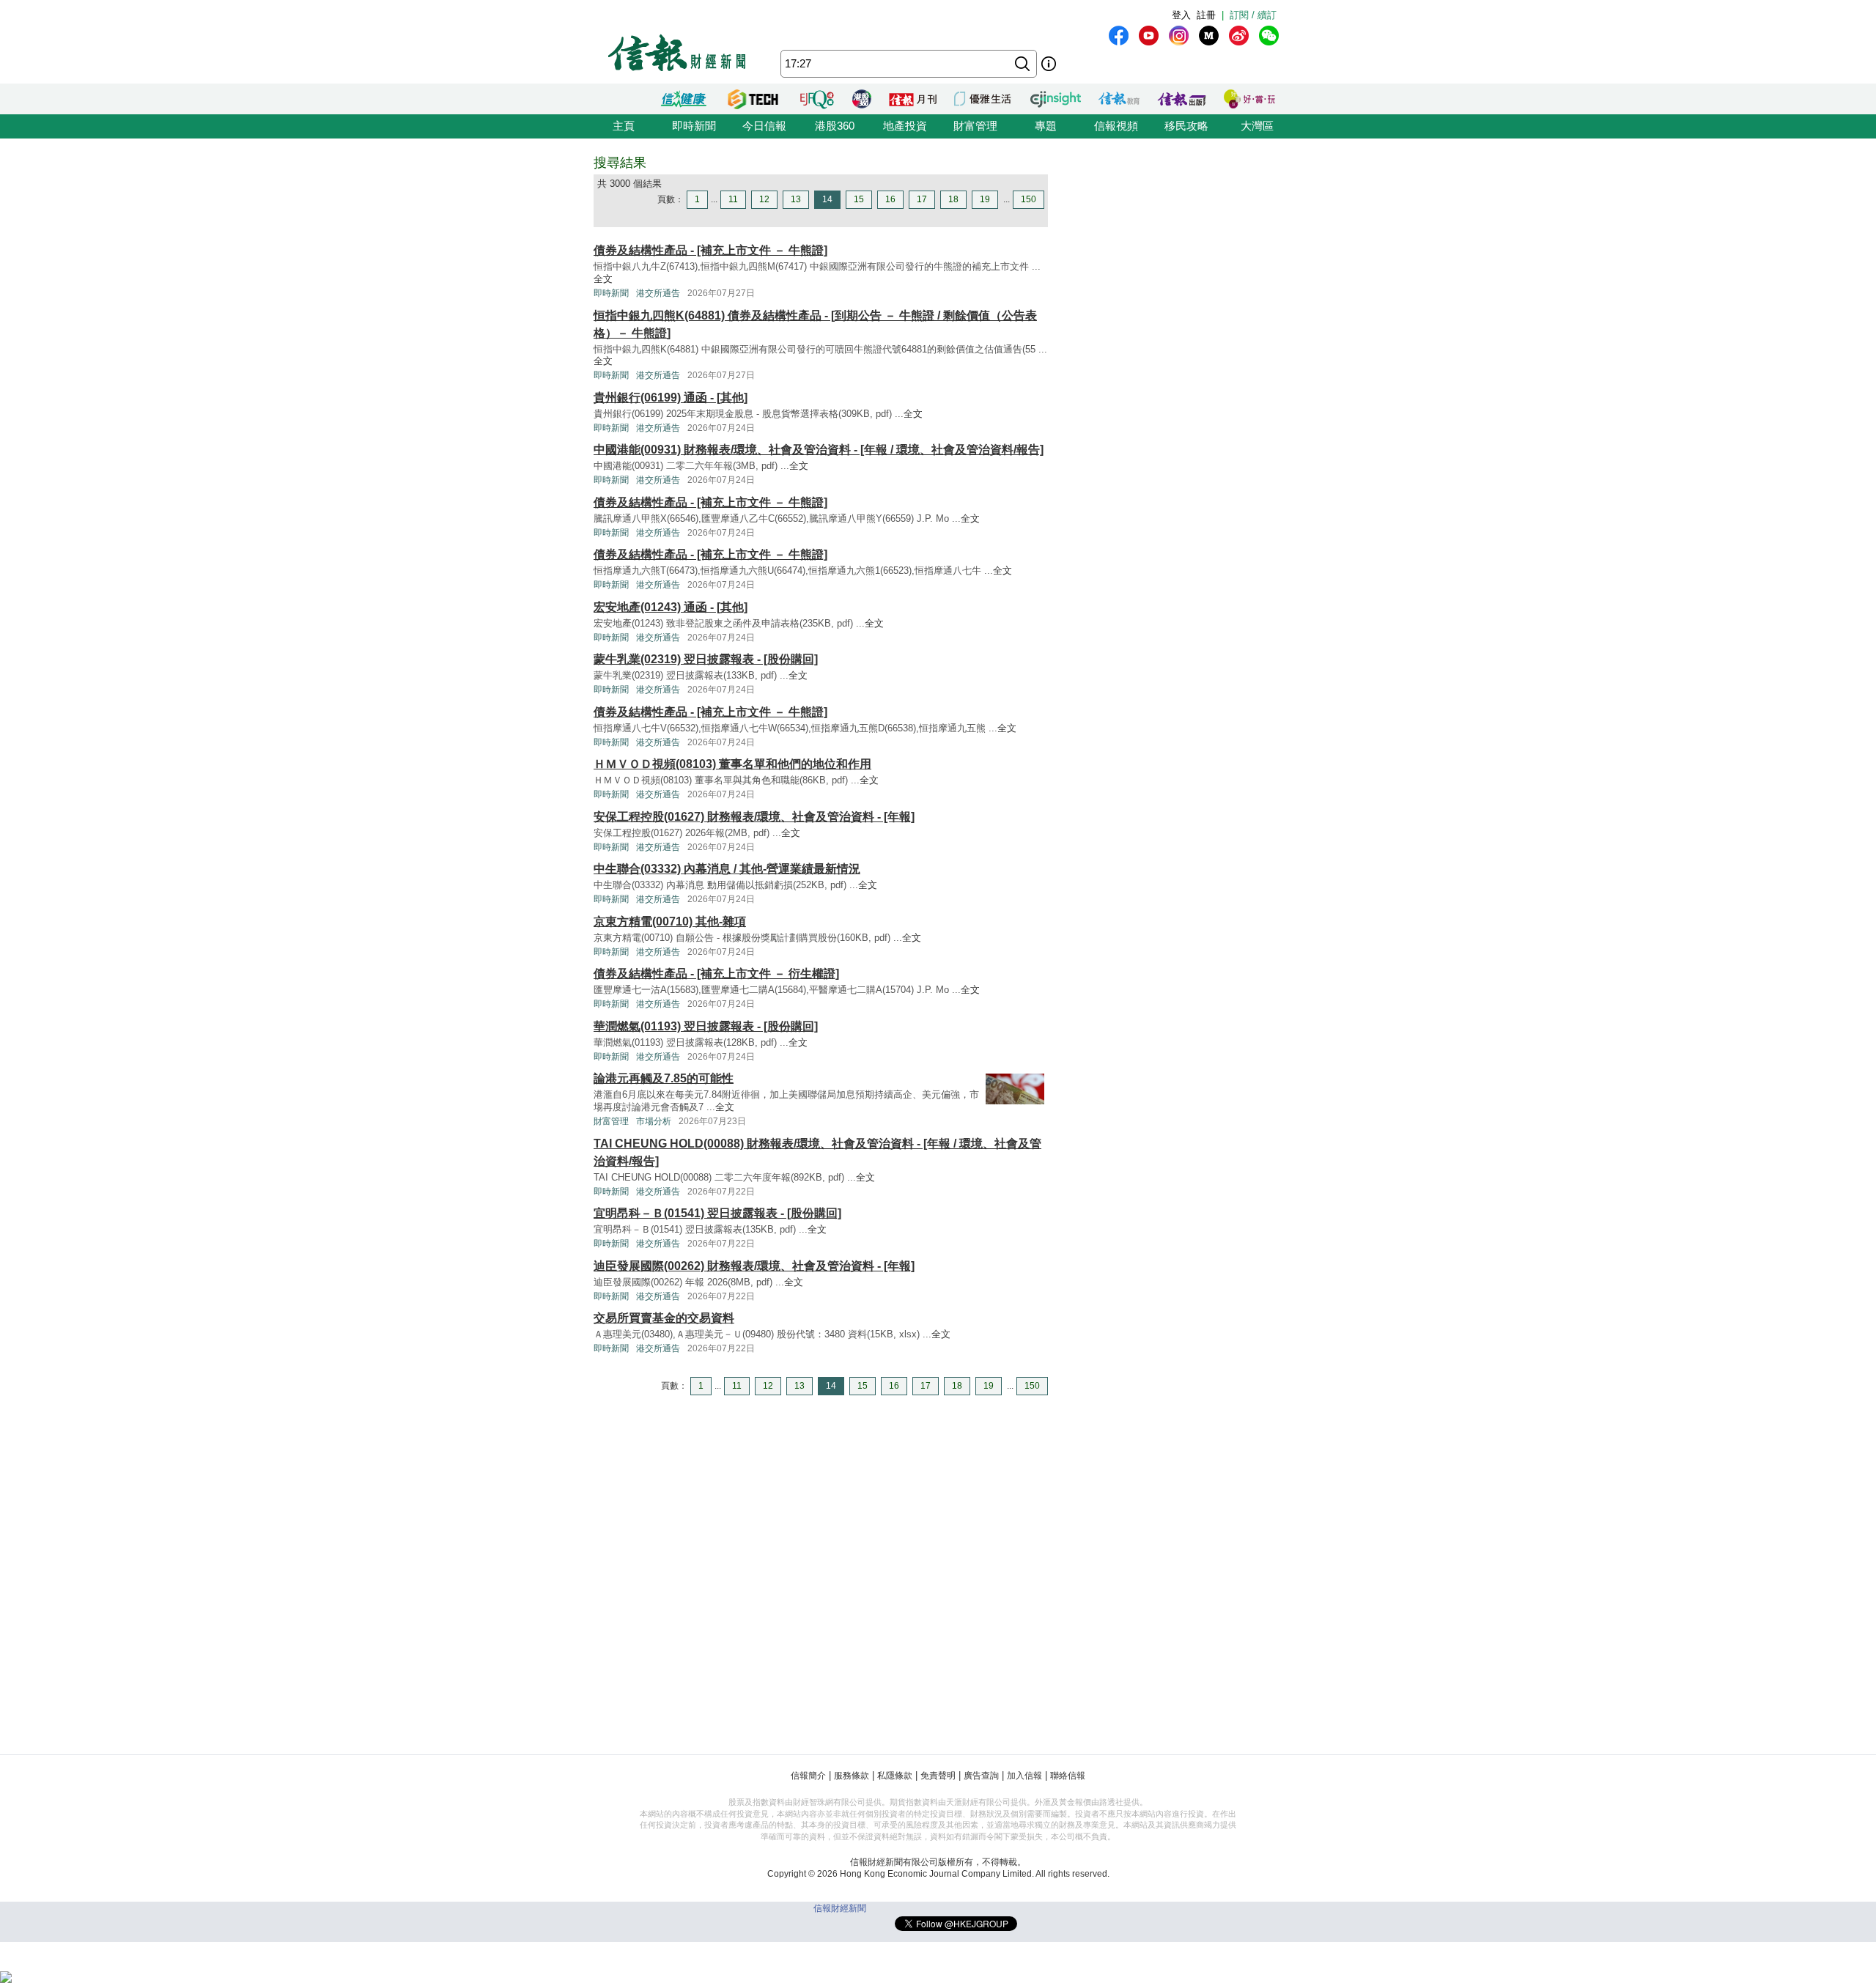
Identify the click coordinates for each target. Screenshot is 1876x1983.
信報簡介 (808, 1776)
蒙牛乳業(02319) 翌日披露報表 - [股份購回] (706, 659)
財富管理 (975, 126)
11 (733, 199)
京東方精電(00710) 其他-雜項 (670, 922)
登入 (1181, 15)
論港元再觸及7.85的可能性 (664, 1078)
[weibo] (1239, 36)
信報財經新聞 (840, 1908)
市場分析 (654, 1121)
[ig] (1179, 36)
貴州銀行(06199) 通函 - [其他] (671, 398)
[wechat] (1269, 36)
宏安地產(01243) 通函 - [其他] (671, 607)
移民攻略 (1186, 126)
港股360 (835, 126)
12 (764, 199)
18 (953, 199)
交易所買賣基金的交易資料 (664, 1318)
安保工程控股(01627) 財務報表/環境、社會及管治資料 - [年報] (754, 817)
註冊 (1206, 15)
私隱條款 (895, 1776)
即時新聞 (694, 126)
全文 (603, 279)
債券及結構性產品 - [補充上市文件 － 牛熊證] (710, 250)
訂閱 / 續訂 (1253, 15)
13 (796, 199)
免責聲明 (938, 1776)
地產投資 (905, 126)
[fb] (1119, 36)
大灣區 (1257, 126)
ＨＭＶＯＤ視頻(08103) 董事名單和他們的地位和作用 (732, 764)
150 (1029, 199)
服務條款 (852, 1776)
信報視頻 (1116, 126)
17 (922, 199)
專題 (1046, 126)
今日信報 (764, 126)
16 (890, 199)
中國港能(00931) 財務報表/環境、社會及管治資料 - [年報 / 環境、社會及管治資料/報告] (819, 450)
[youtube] (1149, 36)
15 (859, 199)
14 (827, 199)
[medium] (1209, 36)
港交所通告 (658, 293)
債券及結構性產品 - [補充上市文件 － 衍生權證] (716, 974)
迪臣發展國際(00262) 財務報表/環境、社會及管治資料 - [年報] (754, 1266)
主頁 (624, 126)
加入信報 (1024, 1776)
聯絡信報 (1068, 1776)
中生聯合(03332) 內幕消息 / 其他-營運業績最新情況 (727, 869)
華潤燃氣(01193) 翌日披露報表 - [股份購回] (706, 1026)
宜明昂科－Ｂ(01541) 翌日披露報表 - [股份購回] (717, 1213)
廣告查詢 (981, 1776)
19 (985, 199)
